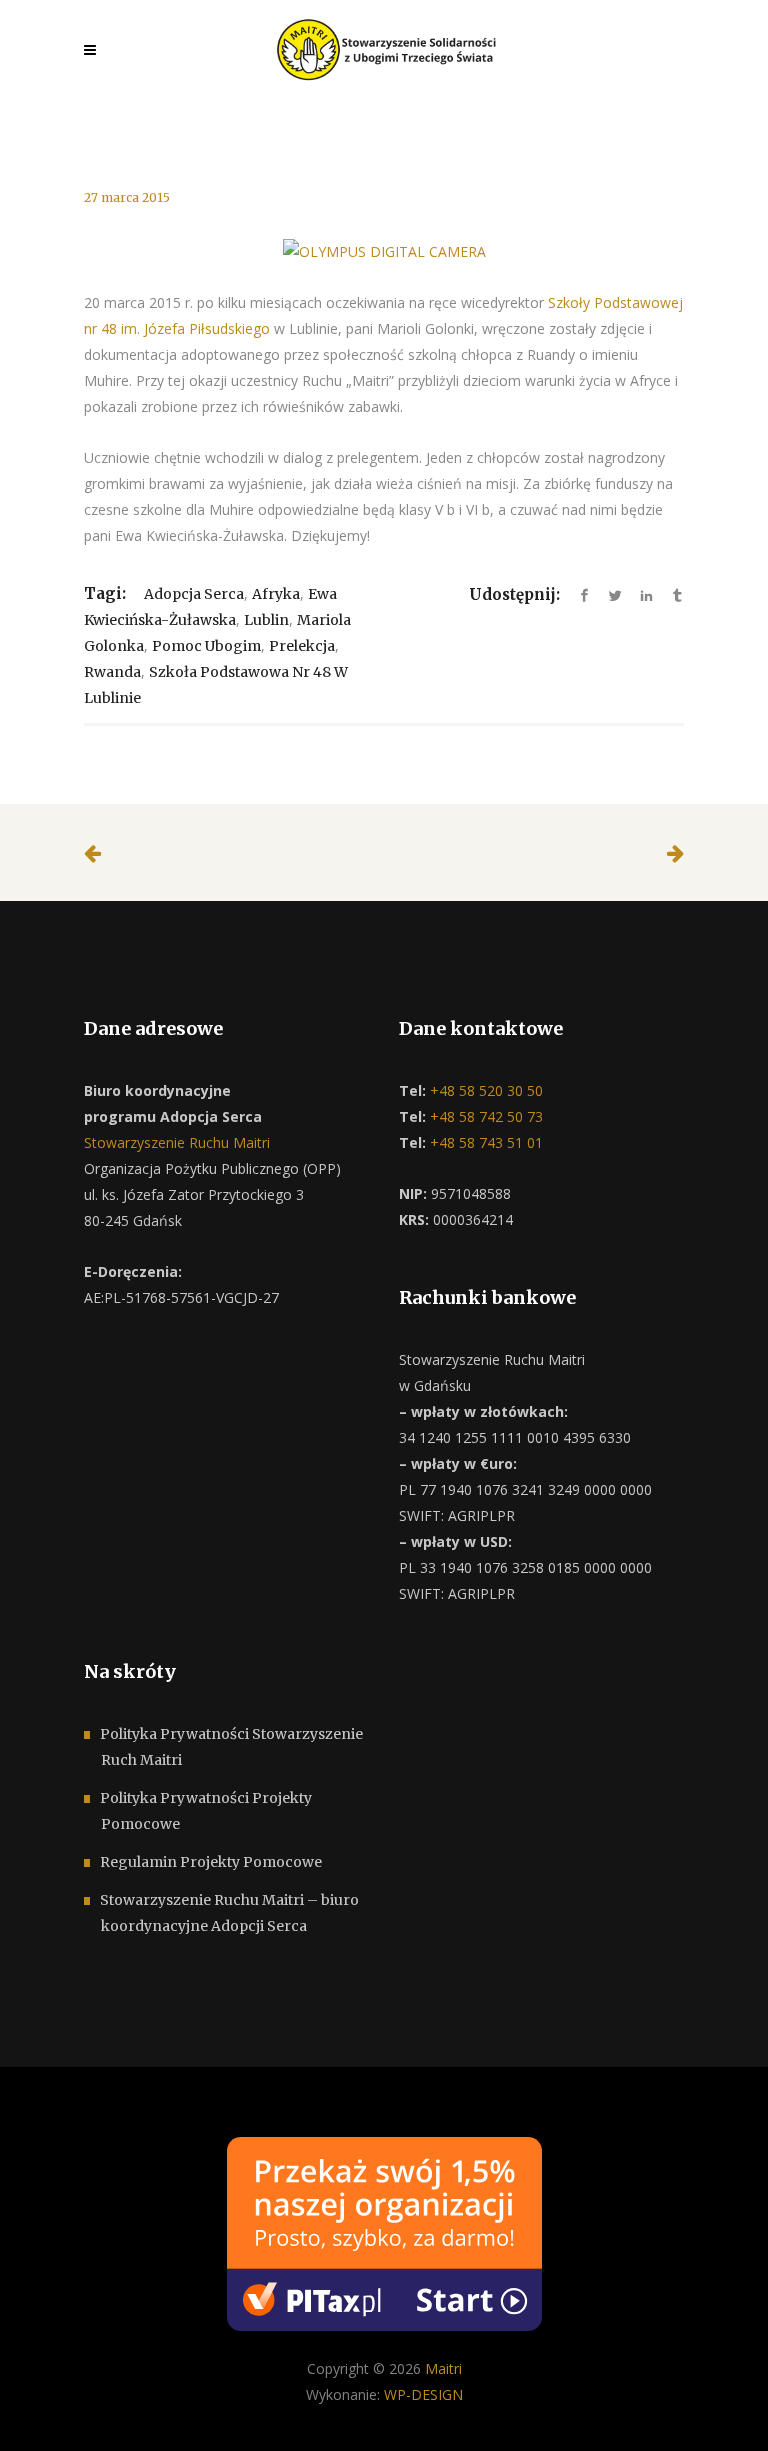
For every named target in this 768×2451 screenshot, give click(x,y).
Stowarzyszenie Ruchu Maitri (177, 1142)
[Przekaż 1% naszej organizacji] (384, 2232)
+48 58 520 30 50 (484, 1090)
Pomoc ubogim (206, 646)
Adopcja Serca (194, 594)
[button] (40, 2411)
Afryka (276, 594)
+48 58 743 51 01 (484, 1142)
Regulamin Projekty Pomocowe (211, 1862)
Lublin (266, 620)
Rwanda (112, 672)
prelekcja (302, 646)
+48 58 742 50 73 (484, 1116)
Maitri (443, 2368)
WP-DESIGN (423, 2394)
